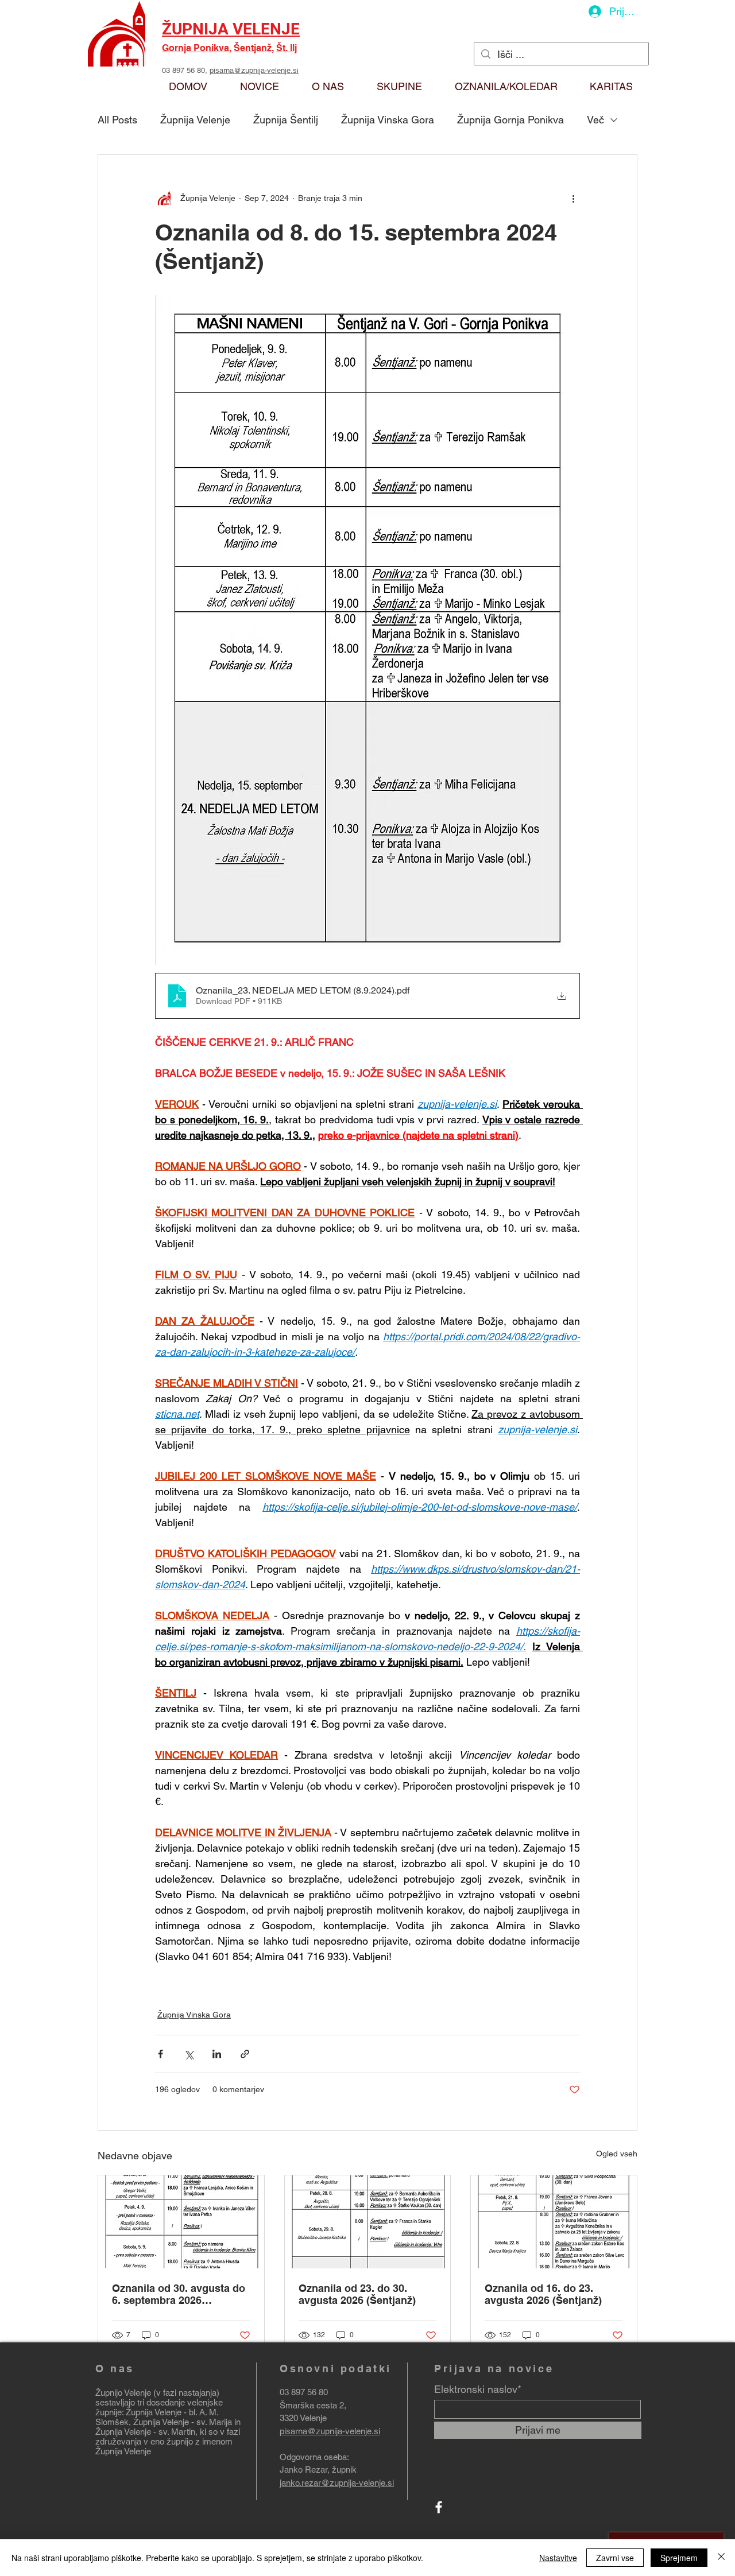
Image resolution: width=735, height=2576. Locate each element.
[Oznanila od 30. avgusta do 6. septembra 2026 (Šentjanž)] (181, 2222)
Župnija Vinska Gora (388, 120)
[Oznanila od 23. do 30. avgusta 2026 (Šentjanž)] (368, 2222)
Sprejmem (679, 2558)
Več (595, 120)
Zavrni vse (615, 2558)
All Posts (117, 120)
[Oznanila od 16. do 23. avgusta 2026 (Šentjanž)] (554, 2222)
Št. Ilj (287, 48)
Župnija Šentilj (286, 120)
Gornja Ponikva (196, 48)
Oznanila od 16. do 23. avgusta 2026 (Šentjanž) (543, 2294)
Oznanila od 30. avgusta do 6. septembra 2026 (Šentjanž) (179, 2294)
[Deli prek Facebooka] (160, 2054)
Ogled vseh (617, 2154)
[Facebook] (439, 2507)
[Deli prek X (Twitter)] (189, 2054)
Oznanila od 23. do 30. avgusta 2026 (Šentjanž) (357, 2294)
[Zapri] (721, 2558)
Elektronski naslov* (478, 2389)
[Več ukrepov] (573, 199)
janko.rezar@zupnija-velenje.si (337, 2483)
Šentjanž (253, 48)
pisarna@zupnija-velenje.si (254, 70)
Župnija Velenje (195, 120)
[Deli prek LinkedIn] (217, 2054)
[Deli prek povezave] (245, 2054)
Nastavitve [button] (558, 2558)
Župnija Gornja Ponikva (510, 120)
